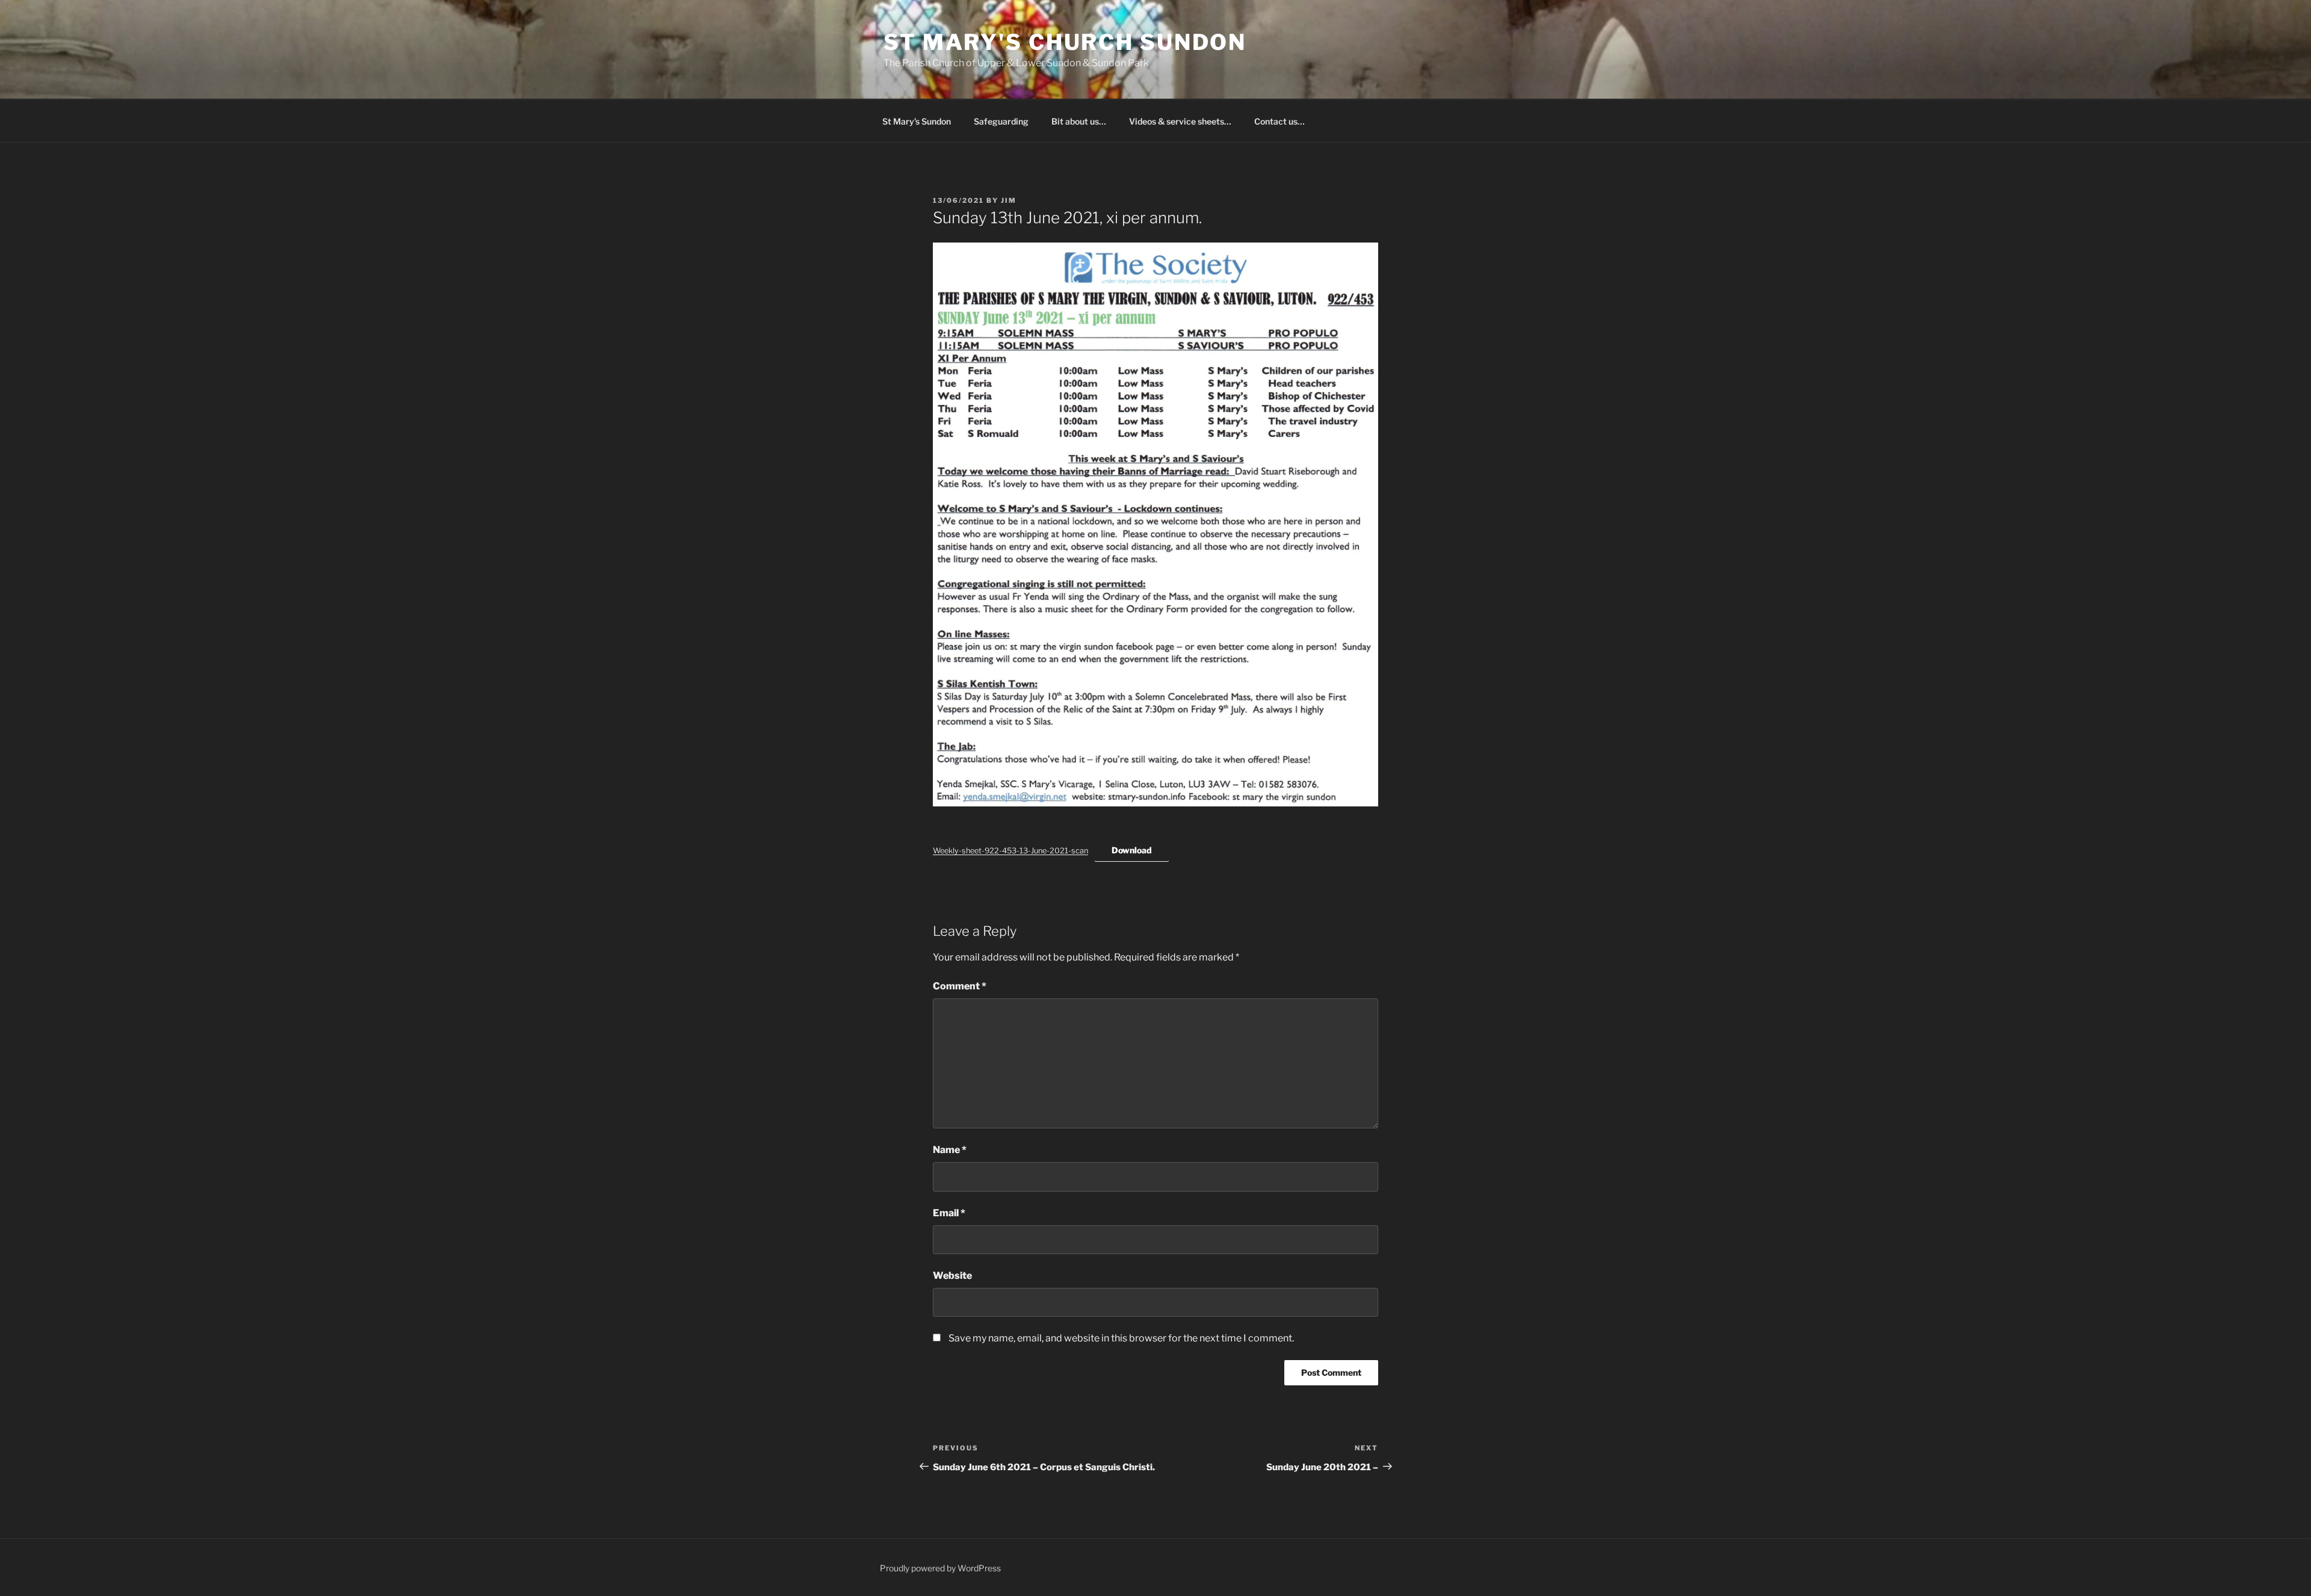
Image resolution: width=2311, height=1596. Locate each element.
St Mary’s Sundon (917, 121)
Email (949, 1213)
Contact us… (1279, 121)
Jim (1009, 200)
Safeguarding (1001, 121)
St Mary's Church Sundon (1065, 42)
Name (950, 1150)
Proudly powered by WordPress (940, 1568)
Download (1132, 850)
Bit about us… (1079, 121)
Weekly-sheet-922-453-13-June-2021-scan (1010, 851)
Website (952, 1276)
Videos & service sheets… (1180, 121)
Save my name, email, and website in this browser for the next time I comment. (1121, 1338)
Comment (960, 986)
